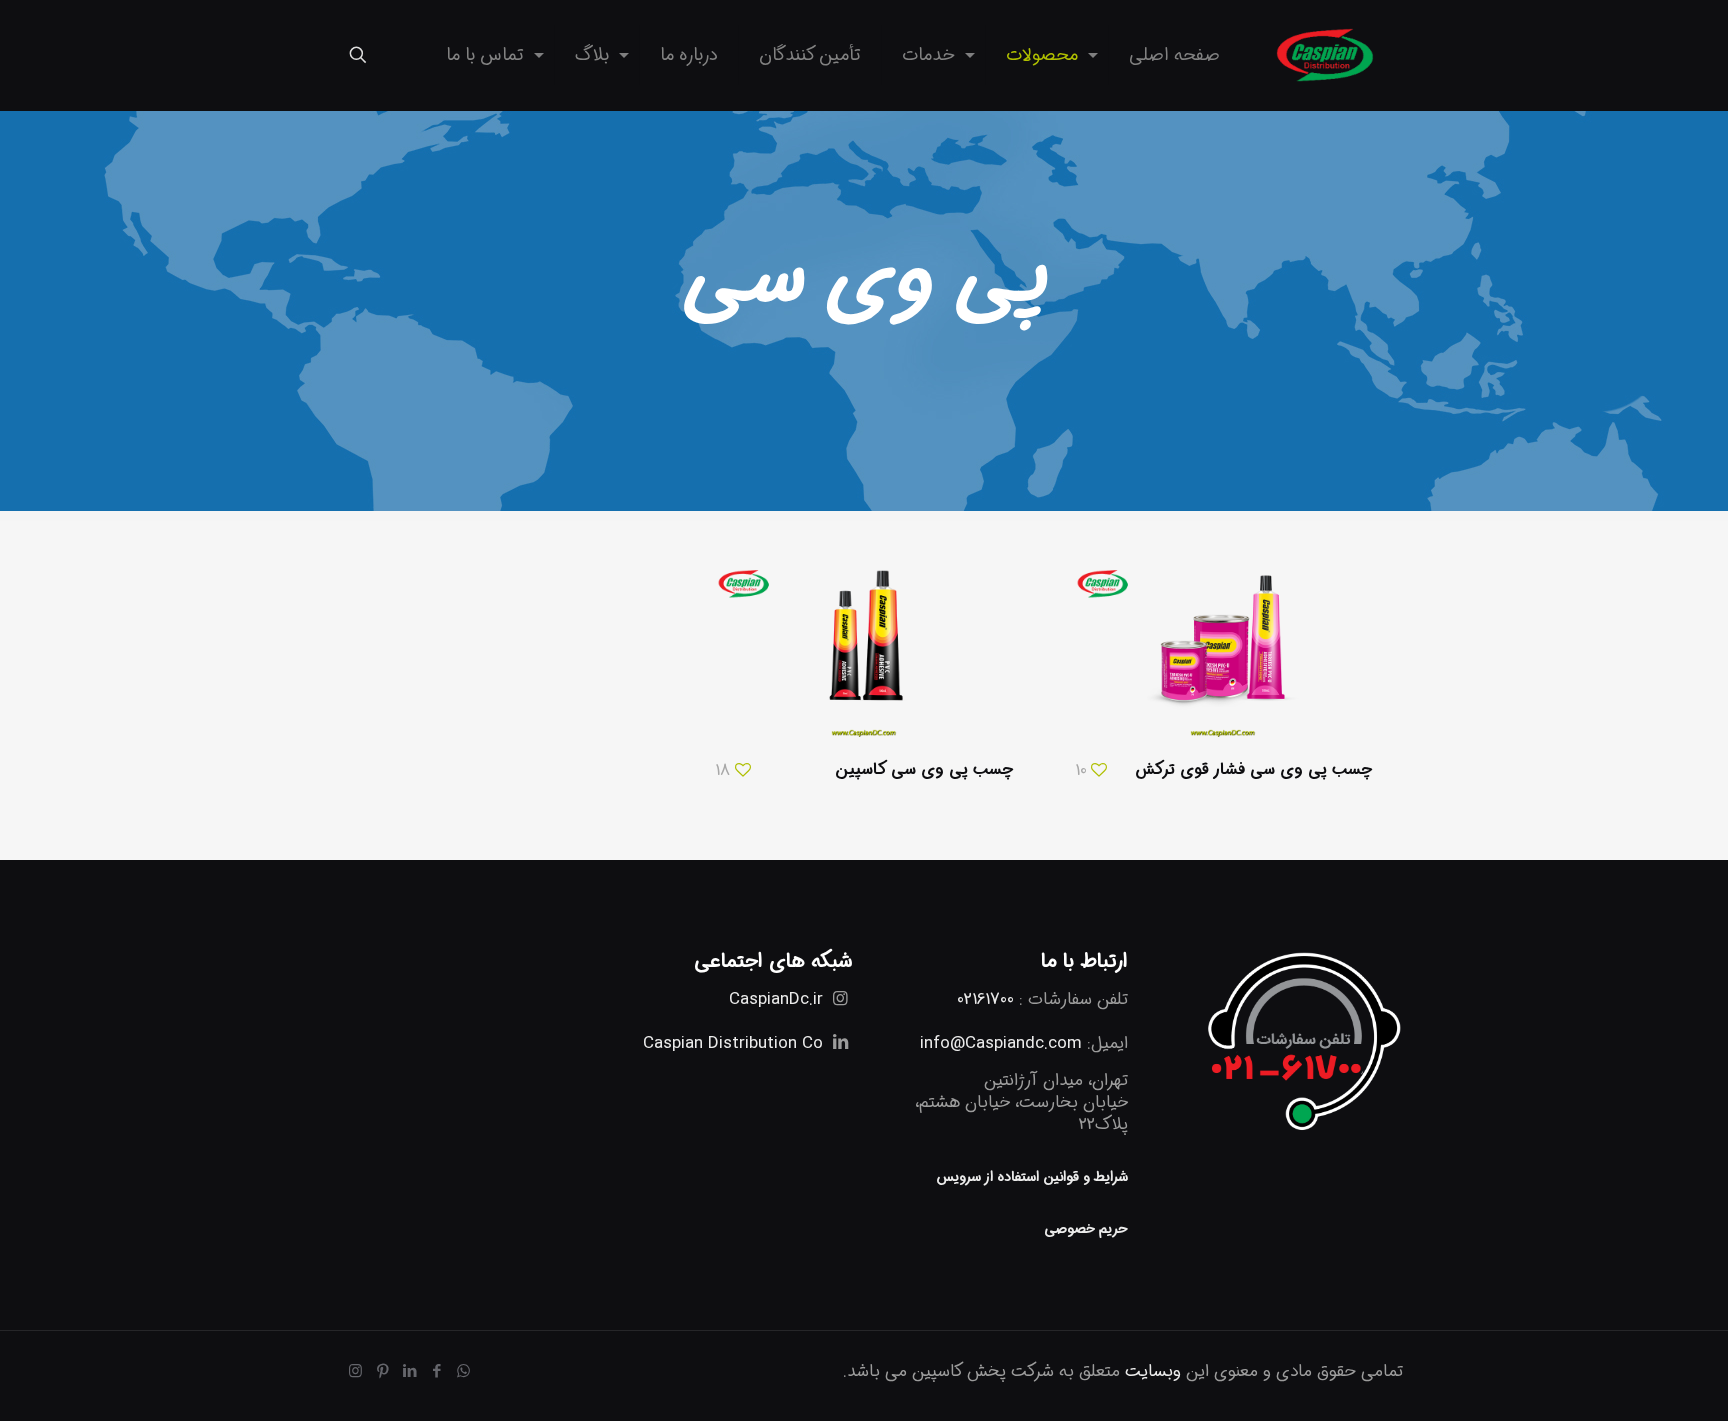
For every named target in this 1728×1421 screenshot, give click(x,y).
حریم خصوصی (1086, 1229)
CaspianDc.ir (776, 999)
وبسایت (1153, 1371)
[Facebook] (436, 1372)
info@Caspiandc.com (1001, 1043)
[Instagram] (355, 1372)
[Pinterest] (382, 1372)
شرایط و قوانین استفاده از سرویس (1032, 1177)
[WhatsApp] (463, 1372)
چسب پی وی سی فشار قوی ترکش (1253, 769)
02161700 (985, 999)
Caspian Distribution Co (733, 1043)
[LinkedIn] (409, 1372)
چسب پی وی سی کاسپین (924, 769)
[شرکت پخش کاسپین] (1326, 55)
